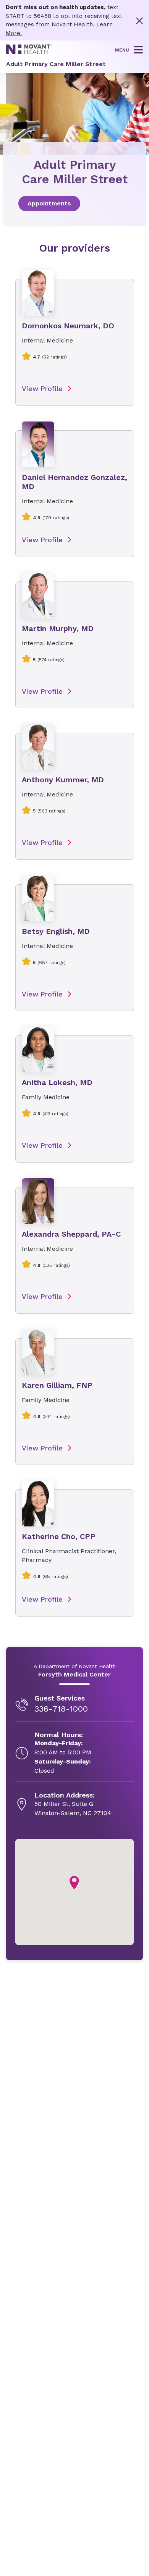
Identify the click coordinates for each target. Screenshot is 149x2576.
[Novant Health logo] (29, 52)
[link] (74, 203)
